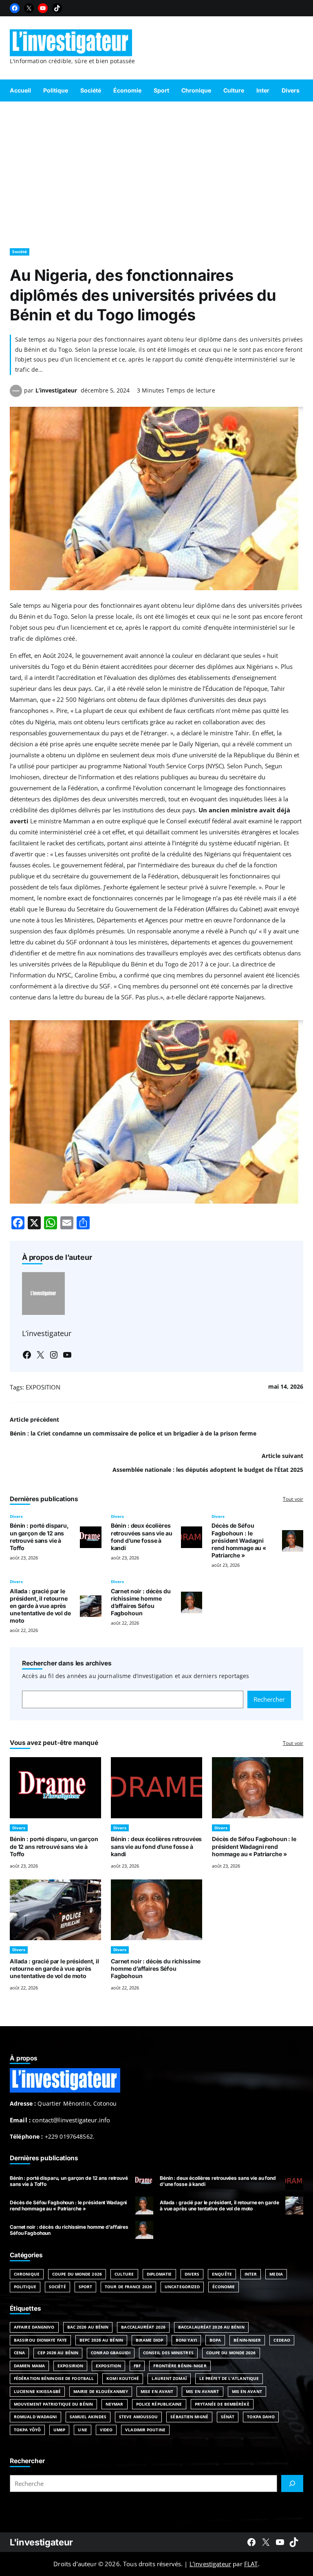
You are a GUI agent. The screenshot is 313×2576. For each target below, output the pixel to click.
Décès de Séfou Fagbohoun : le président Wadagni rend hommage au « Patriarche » (239, 1540)
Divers (16, 1516)
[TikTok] (57, 8)
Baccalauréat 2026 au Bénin (211, 2327)
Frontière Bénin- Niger (180, 2366)
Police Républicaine (159, 2404)
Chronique (27, 2274)
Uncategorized (182, 2287)
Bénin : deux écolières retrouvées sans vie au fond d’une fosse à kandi (142, 1536)
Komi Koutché (123, 2378)
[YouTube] (43, 8)
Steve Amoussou (138, 2417)
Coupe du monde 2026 (231, 2353)
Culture (124, 2274)
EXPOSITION (43, 1387)
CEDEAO (282, 2340)
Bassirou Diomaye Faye (40, 2340)
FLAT (251, 2564)
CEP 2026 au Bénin (58, 2353)
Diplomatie (159, 2274)
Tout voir (293, 1499)
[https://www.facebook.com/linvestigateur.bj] (251, 2542)
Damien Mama (29, 2366)
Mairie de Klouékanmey (101, 2391)
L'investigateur (41, 2542)
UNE (82, 2430)
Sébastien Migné (189, 2417)
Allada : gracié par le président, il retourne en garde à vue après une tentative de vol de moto (40, 1606)
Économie (224, 2287)
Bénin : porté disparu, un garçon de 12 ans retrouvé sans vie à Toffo (39, 1536)
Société (20, 251)
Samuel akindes (88, 2417)
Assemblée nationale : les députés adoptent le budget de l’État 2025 (208, 1470)
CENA (19, 2353)
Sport (86, 2287)
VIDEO (106, 2430)
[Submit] (292, 2483)
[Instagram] (54, 1355)
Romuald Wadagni (35, 2417)
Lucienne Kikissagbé (37, 2391)
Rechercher (269, 1699)
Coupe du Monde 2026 (77, 2274)
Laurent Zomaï (169, 2378)
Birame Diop (149, 2340)
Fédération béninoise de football (54, 2378)
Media (276, 2274)
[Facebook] (15, 8)
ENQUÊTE (222, 2274)
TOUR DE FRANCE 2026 (128, 2287)
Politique (25, 2287)
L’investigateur (56, 390)
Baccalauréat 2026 (143, 2327)
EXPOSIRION (70, 2366)
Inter (251, 2274)
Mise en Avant (157, 2391)
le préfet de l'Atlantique (229, 2378)
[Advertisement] (156, 171)
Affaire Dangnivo (34, 2327)
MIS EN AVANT (247, 2391)
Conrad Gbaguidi (111, 2353)
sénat (228, 2417)
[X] (29, 8)
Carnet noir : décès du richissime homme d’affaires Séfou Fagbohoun (141, 1602)
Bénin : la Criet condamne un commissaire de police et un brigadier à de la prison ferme (133, 1433)
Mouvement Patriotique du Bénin (53, 2404)
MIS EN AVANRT (202, 2391)
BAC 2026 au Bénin (88, 2327)
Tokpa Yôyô (27, 2430)
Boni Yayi (186, 2340)
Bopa (215, 2340)
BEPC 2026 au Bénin (101, 2340)
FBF (137, 2366)
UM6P (59, 2430)
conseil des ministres (168, 2353)
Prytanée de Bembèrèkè (222, 2404)
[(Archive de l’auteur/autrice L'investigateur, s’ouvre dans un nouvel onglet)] (16, 395)
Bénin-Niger (247, 2340)
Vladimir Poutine (145, 2430)
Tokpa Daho (261, 2417)
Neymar (115, 2404)
